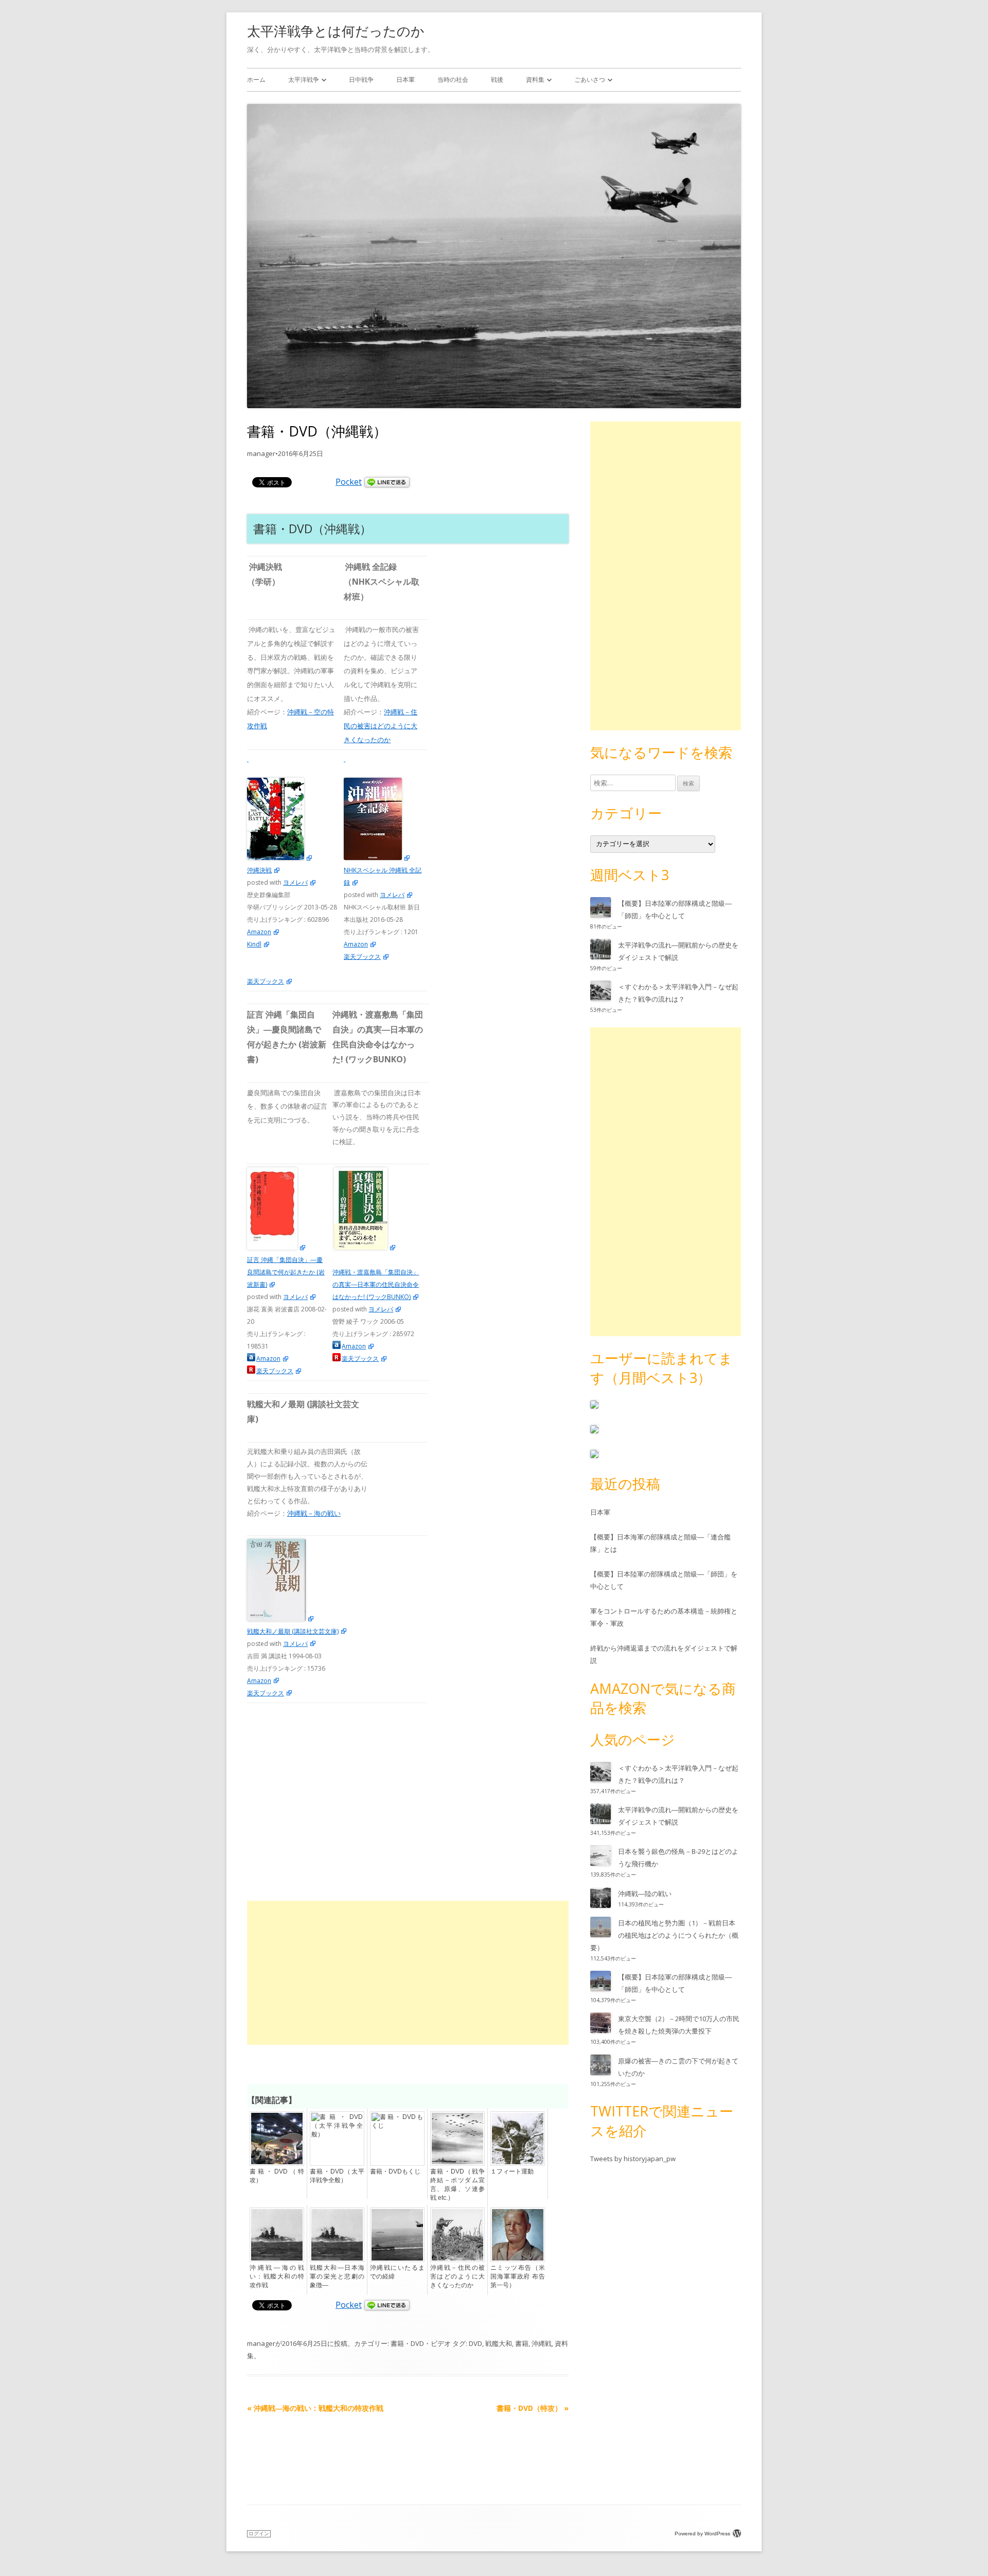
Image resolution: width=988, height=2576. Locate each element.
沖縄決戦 (259, 870)
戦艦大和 (499, 2343)
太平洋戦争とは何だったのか (336, 31)
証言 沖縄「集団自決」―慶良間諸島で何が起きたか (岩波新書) (286, 1272)
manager (261, 453)
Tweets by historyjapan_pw (633, 2159)
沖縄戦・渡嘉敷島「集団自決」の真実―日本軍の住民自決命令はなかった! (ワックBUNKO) (376, 1284)
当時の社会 (453, 80)
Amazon (259, 932)
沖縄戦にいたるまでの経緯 (397, 2272)
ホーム (256, 80)
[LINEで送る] (387, 482)
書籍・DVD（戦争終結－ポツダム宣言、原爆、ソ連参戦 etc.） (457, 2185)
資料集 (535, 80)
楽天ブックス (266, 981)
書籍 (522, 2343)
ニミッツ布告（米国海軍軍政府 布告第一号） (518, 2276)
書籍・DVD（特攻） (277, 2176)
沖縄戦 (542, 2343)
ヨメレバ (295, 882)
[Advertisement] (408, 1973)
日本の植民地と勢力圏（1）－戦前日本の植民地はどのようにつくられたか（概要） (664, 1935)
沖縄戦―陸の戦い (645, 1894)
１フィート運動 (512, 2171)
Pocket (349, 482)
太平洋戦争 (304, 80)
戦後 (497, 80)
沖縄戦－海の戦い (314, 1513)
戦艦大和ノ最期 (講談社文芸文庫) (293, 1631)
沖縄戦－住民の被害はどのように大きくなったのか (381, 725)
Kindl (254, 944)
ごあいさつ (590, 80)
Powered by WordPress (702, 2534)
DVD (475, 2343)
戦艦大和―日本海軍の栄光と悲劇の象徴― (337, 2276)
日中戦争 (361, 80)
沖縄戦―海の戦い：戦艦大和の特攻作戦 (277, 2276)
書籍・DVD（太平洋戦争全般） (337, 2176)
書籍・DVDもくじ (395, 2171)
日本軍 (405, 80)
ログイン (259, 2534)
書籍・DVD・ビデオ (421, 2343)
